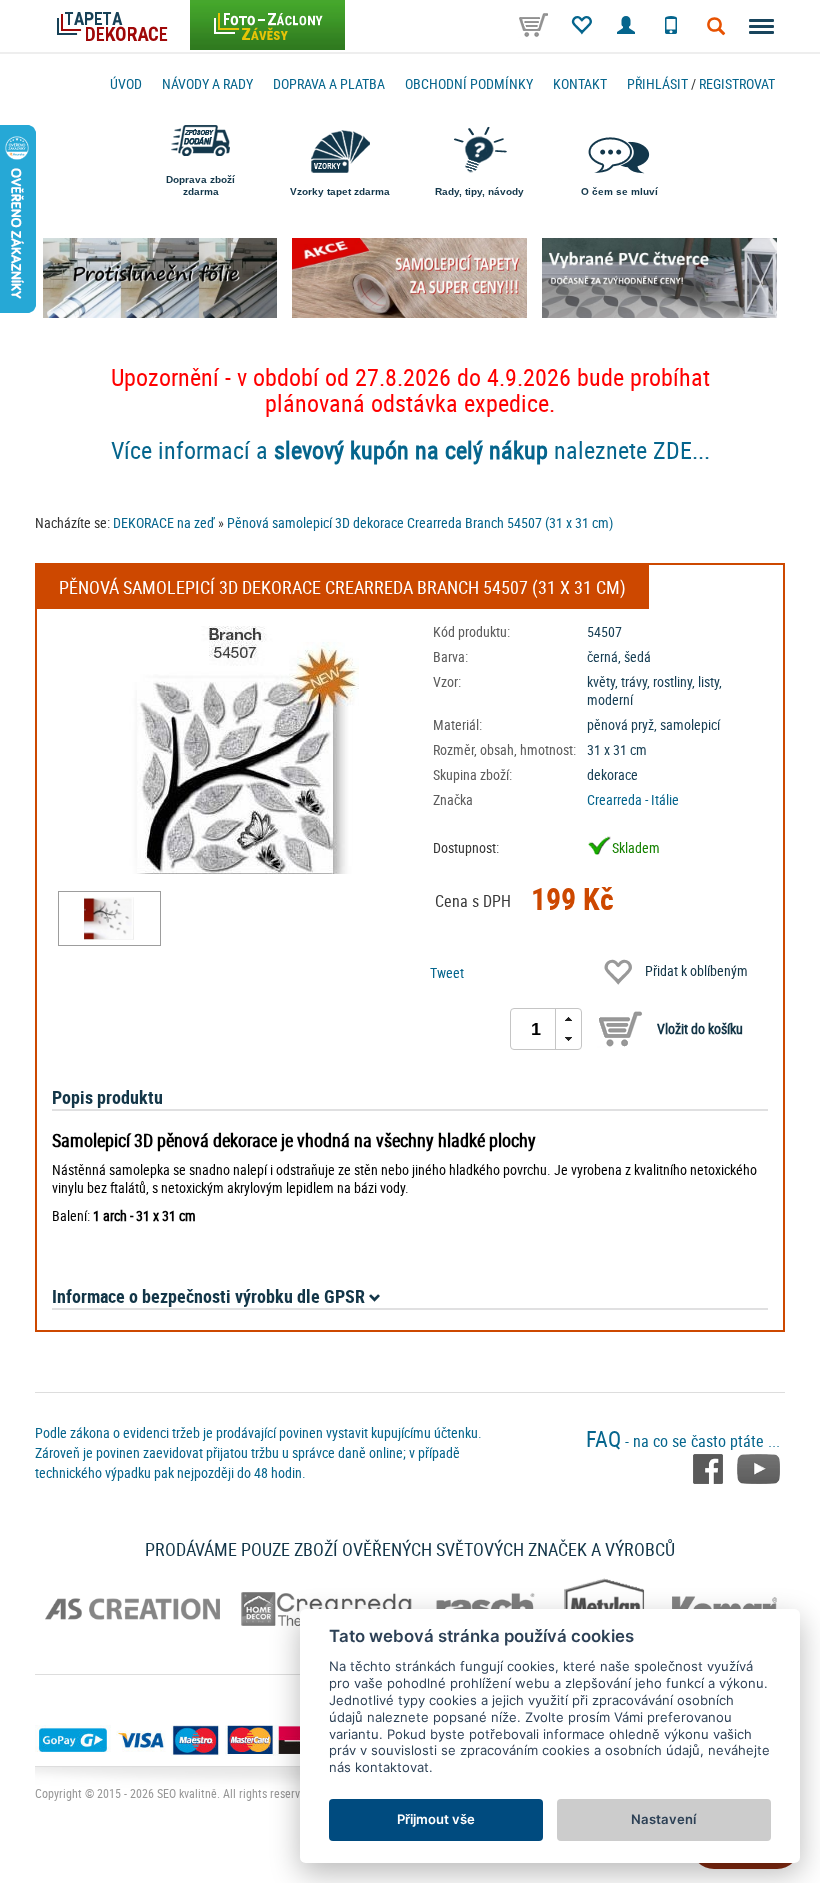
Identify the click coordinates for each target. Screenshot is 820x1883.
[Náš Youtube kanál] (758, 1467)
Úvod (126, 83)
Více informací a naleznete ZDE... (410, 450)
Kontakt (580, 83)
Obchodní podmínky (469, 83)
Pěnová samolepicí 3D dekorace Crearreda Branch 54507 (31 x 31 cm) (420, 522)
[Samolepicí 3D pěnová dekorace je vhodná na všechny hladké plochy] (109, 918)
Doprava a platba (329, 83)
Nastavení (663, 1819)
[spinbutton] (536, 1029)
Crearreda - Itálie (633, 799)
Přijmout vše (436, 1819)
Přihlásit (657, 83)
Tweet (447, 972)
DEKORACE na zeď (164, 522)
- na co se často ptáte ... (683, 1441)
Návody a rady (207, 83)
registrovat (737, 83)
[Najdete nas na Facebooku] (710, 1467)
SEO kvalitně (187, 1793)
